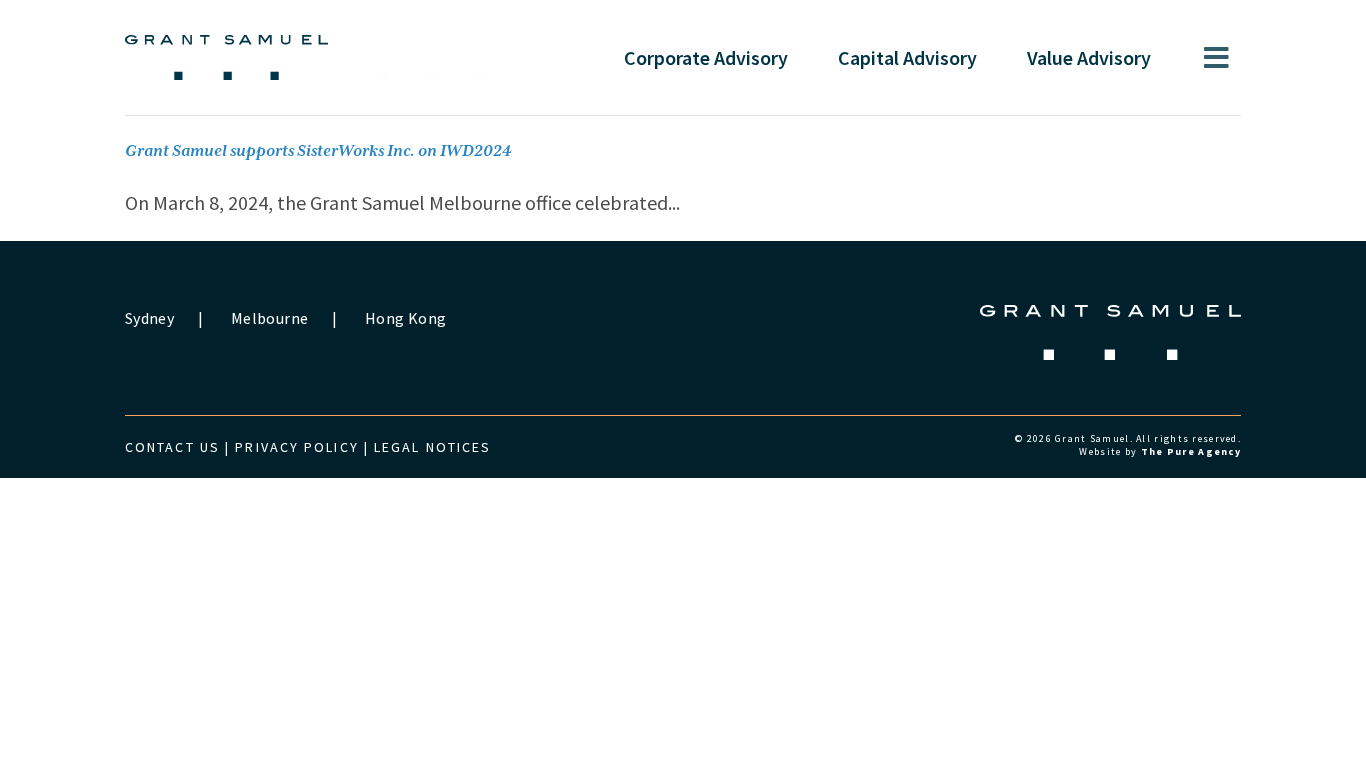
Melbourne (269, 318)
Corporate (706, 57)
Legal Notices (432, 447)
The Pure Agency (1191, 451)
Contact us (172, 447)
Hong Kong (405, 318)
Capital (907, 57)
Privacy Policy (296, 447)
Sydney (149, 318)
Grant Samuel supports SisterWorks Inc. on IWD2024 (318, 152)
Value (1089, 57)
